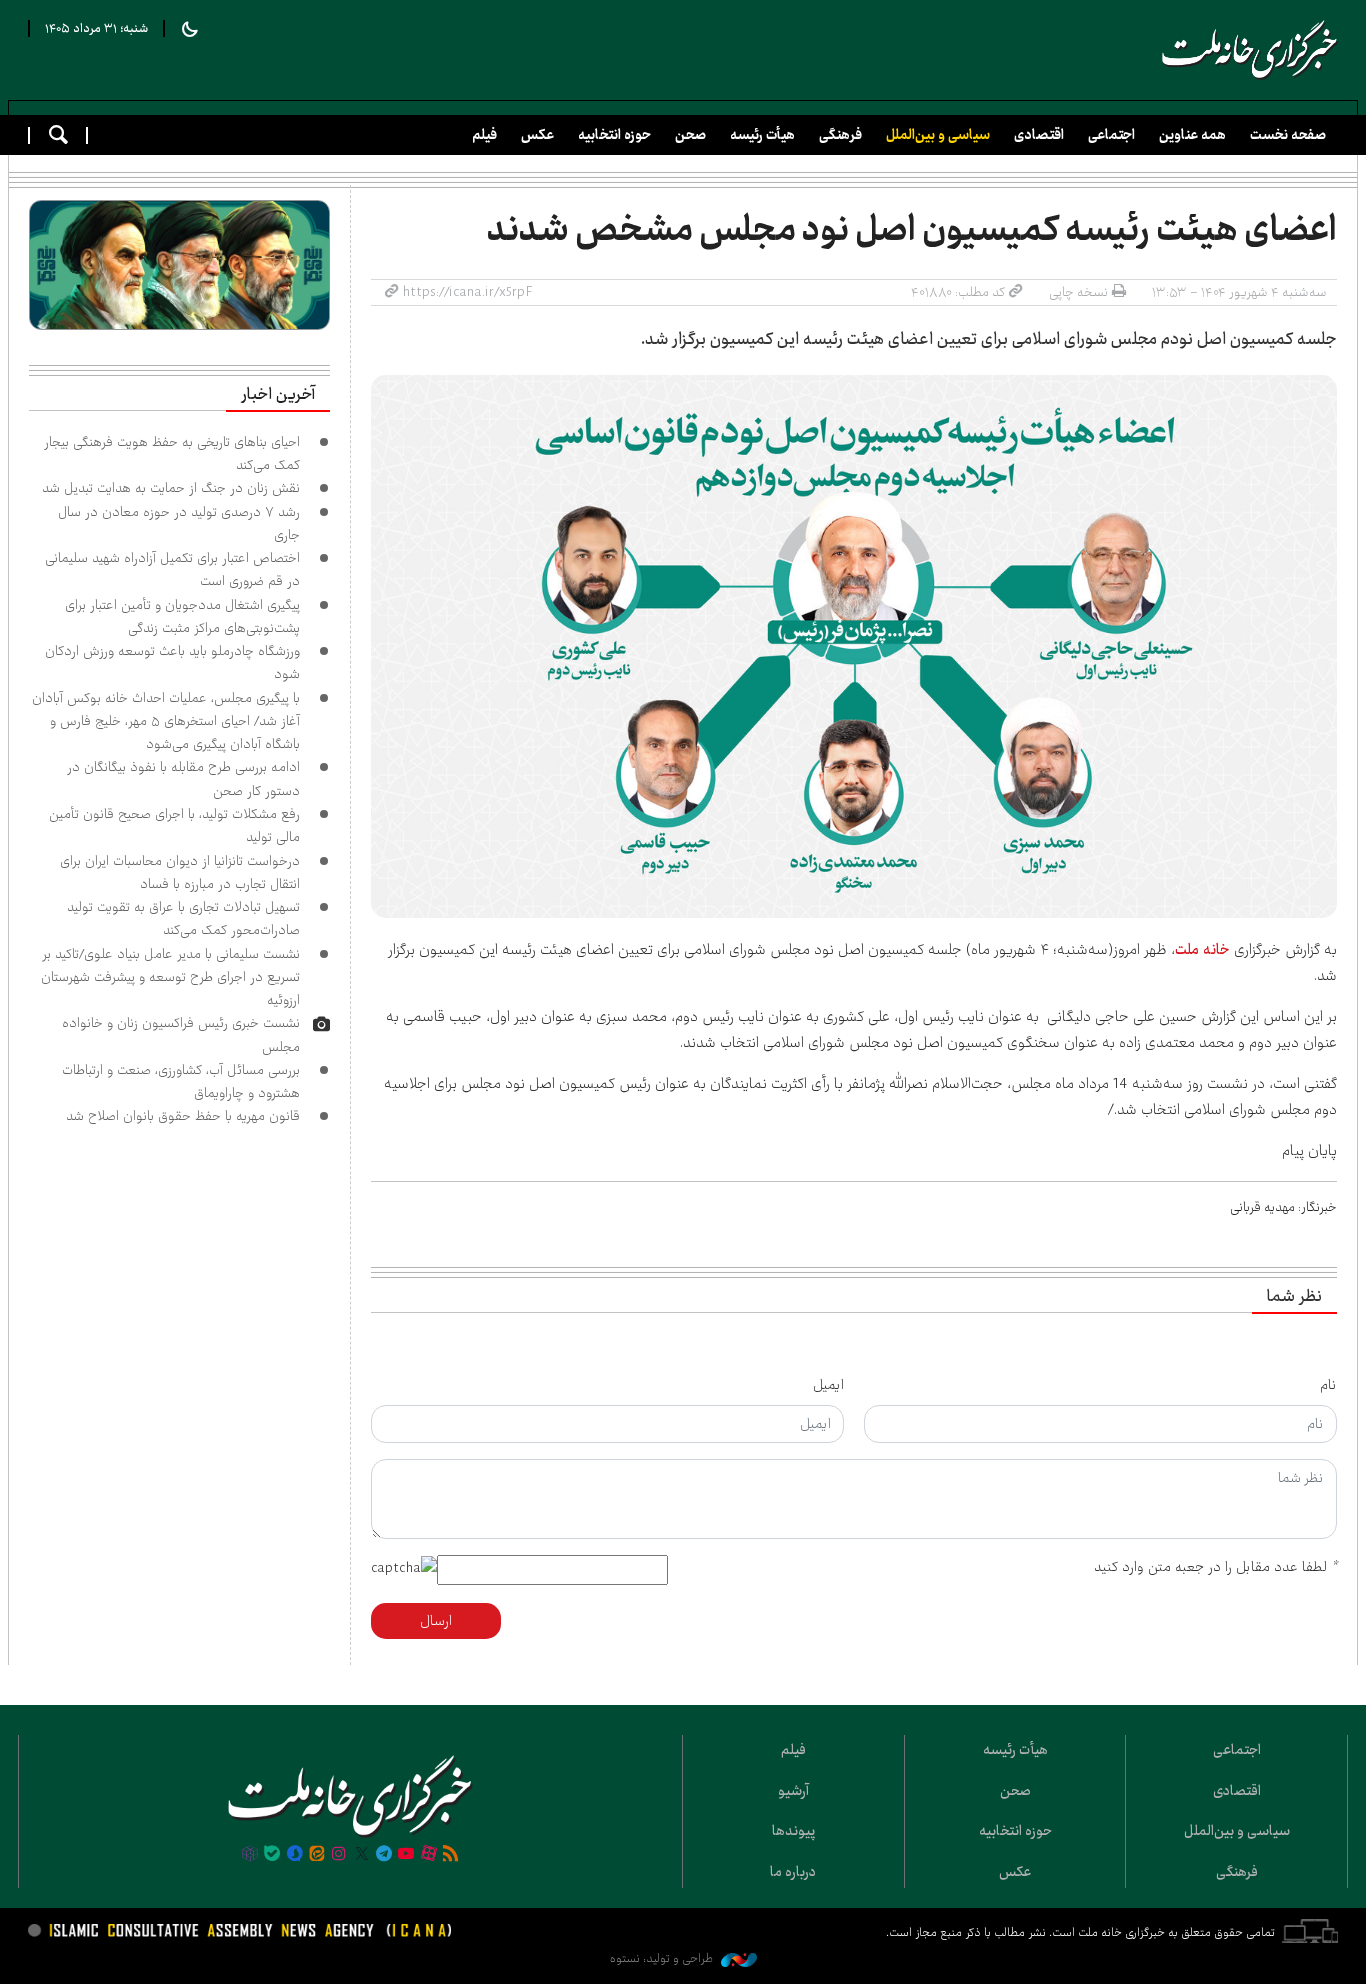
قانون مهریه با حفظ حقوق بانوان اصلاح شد (183, 1116)
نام (1328, 1385)
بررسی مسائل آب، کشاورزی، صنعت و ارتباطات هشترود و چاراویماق (181, 1081)
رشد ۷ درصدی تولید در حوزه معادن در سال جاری (179, 523)
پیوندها (793, 1831)
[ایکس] (362, 1855)
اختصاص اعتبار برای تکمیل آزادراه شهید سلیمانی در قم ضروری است (172, 569)
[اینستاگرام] (339, 1855)
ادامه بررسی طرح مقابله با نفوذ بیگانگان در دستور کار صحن (183, 778)
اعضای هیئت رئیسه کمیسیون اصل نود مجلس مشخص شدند (912, 230)
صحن (690, 135)
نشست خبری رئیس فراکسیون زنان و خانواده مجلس (181, 1034)
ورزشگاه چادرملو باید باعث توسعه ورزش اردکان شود (172, 662)
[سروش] (294, 1855)
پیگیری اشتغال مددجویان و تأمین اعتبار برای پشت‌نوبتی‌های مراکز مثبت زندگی (182, 616)
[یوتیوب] (406, 1855)
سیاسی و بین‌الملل (938, 135)
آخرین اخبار (278, 395)
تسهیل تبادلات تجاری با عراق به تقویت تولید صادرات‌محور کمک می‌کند (183, 918)
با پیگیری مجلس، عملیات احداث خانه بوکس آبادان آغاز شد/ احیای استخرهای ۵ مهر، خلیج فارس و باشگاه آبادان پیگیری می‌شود (166, 721)
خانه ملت (1250, 50)
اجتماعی (1111, 135)
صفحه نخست (1288, 135)
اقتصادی (1039, 135)
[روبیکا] (250, 1855)
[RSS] (451, 1855)
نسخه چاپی (1078, 292)
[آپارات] (429, 1855)
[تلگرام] (384, 1855)
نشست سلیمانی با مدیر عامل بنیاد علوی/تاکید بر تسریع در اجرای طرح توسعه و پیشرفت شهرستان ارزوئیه (170, 977)
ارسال (436, 1621)
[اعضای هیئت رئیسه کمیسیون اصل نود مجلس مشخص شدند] (854, 646)
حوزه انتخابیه (614, 135)
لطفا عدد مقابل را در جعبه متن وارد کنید (1215, 1567)
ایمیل (828, 1385)
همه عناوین (1192, 135)
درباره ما (793, 1872)
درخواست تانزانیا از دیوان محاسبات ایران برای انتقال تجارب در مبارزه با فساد (180, 872)
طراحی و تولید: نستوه (663, 1958)
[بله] (272, 1855)
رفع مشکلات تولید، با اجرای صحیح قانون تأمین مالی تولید (174, 825)
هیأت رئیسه (762, 135)
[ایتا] (317, 1855)
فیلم (484, 135)
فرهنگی (840, 135)
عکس (537, 135)
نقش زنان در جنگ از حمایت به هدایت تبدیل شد (171, 488)
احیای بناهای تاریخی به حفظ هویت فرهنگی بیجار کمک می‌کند (172, 453)
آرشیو (793, 1791)
